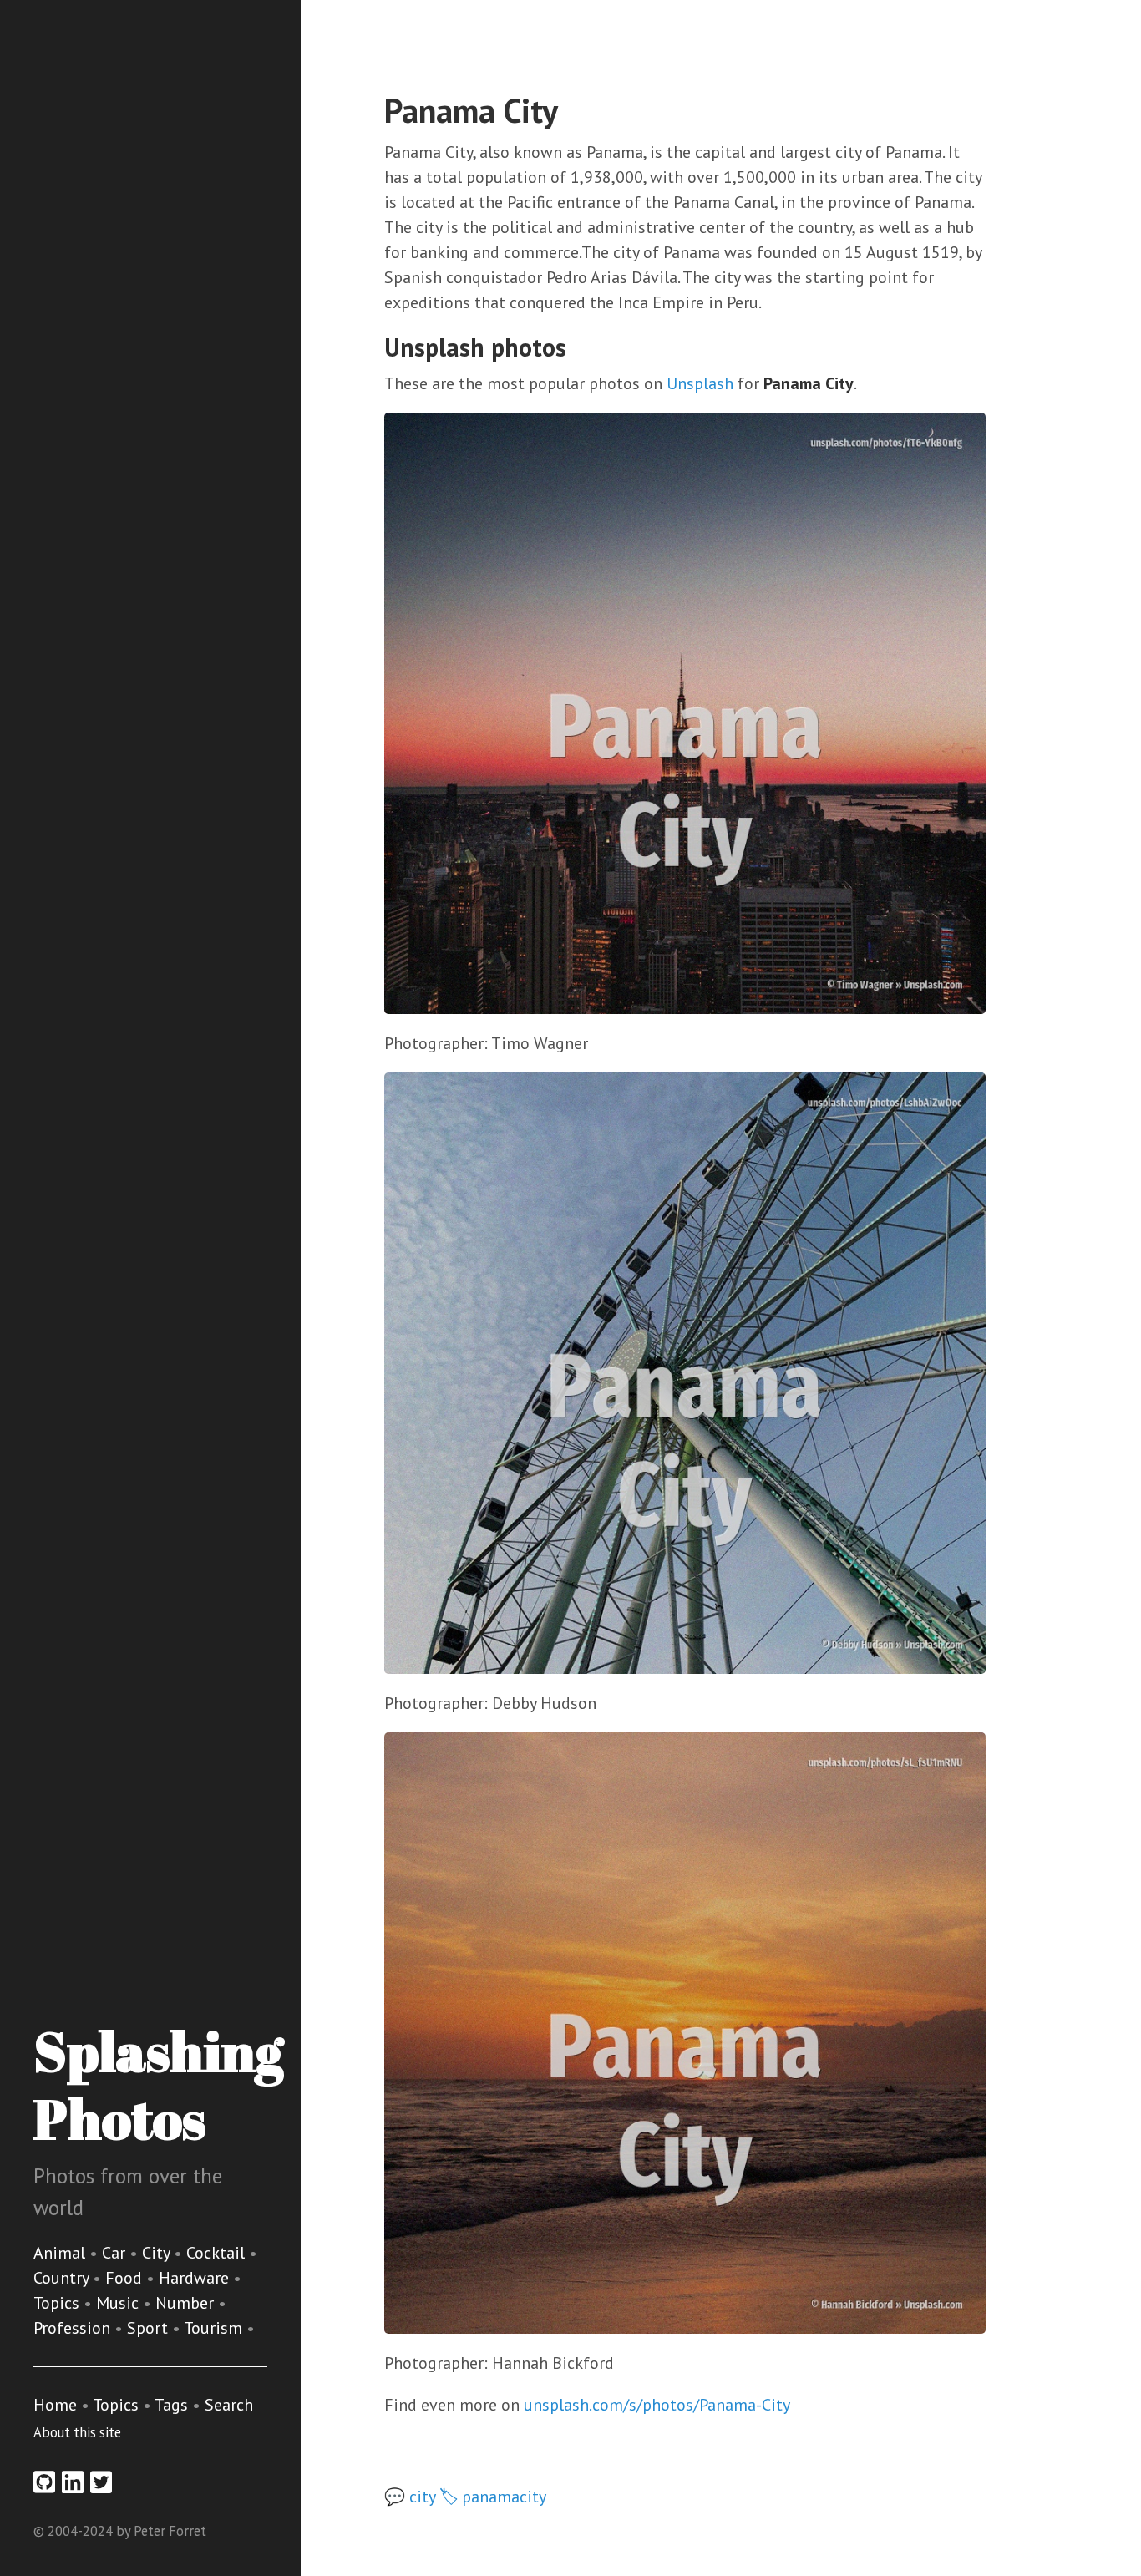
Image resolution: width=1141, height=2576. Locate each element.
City (158, 2253)
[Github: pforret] (44, 2482)
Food (126, 2278)
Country (63, 2278)
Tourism (215, 2328)
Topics (58, 2303)
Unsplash (700, 383)
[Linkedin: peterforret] (73, 2482)
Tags (171, 2405)
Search (229, 2405)
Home (55, 2405)
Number (187, 2303)
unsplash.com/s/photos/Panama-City (657, 2405)
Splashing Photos (158, 2084)
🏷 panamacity (493, 2497)
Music (119, 2303)
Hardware (196, 2278)
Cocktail (218, 2253)
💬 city (410, 2497)
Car (116, 2253)
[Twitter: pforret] (101, 2482)
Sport (150, 2328)
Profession (74, 2328)
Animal (61, 2253)
